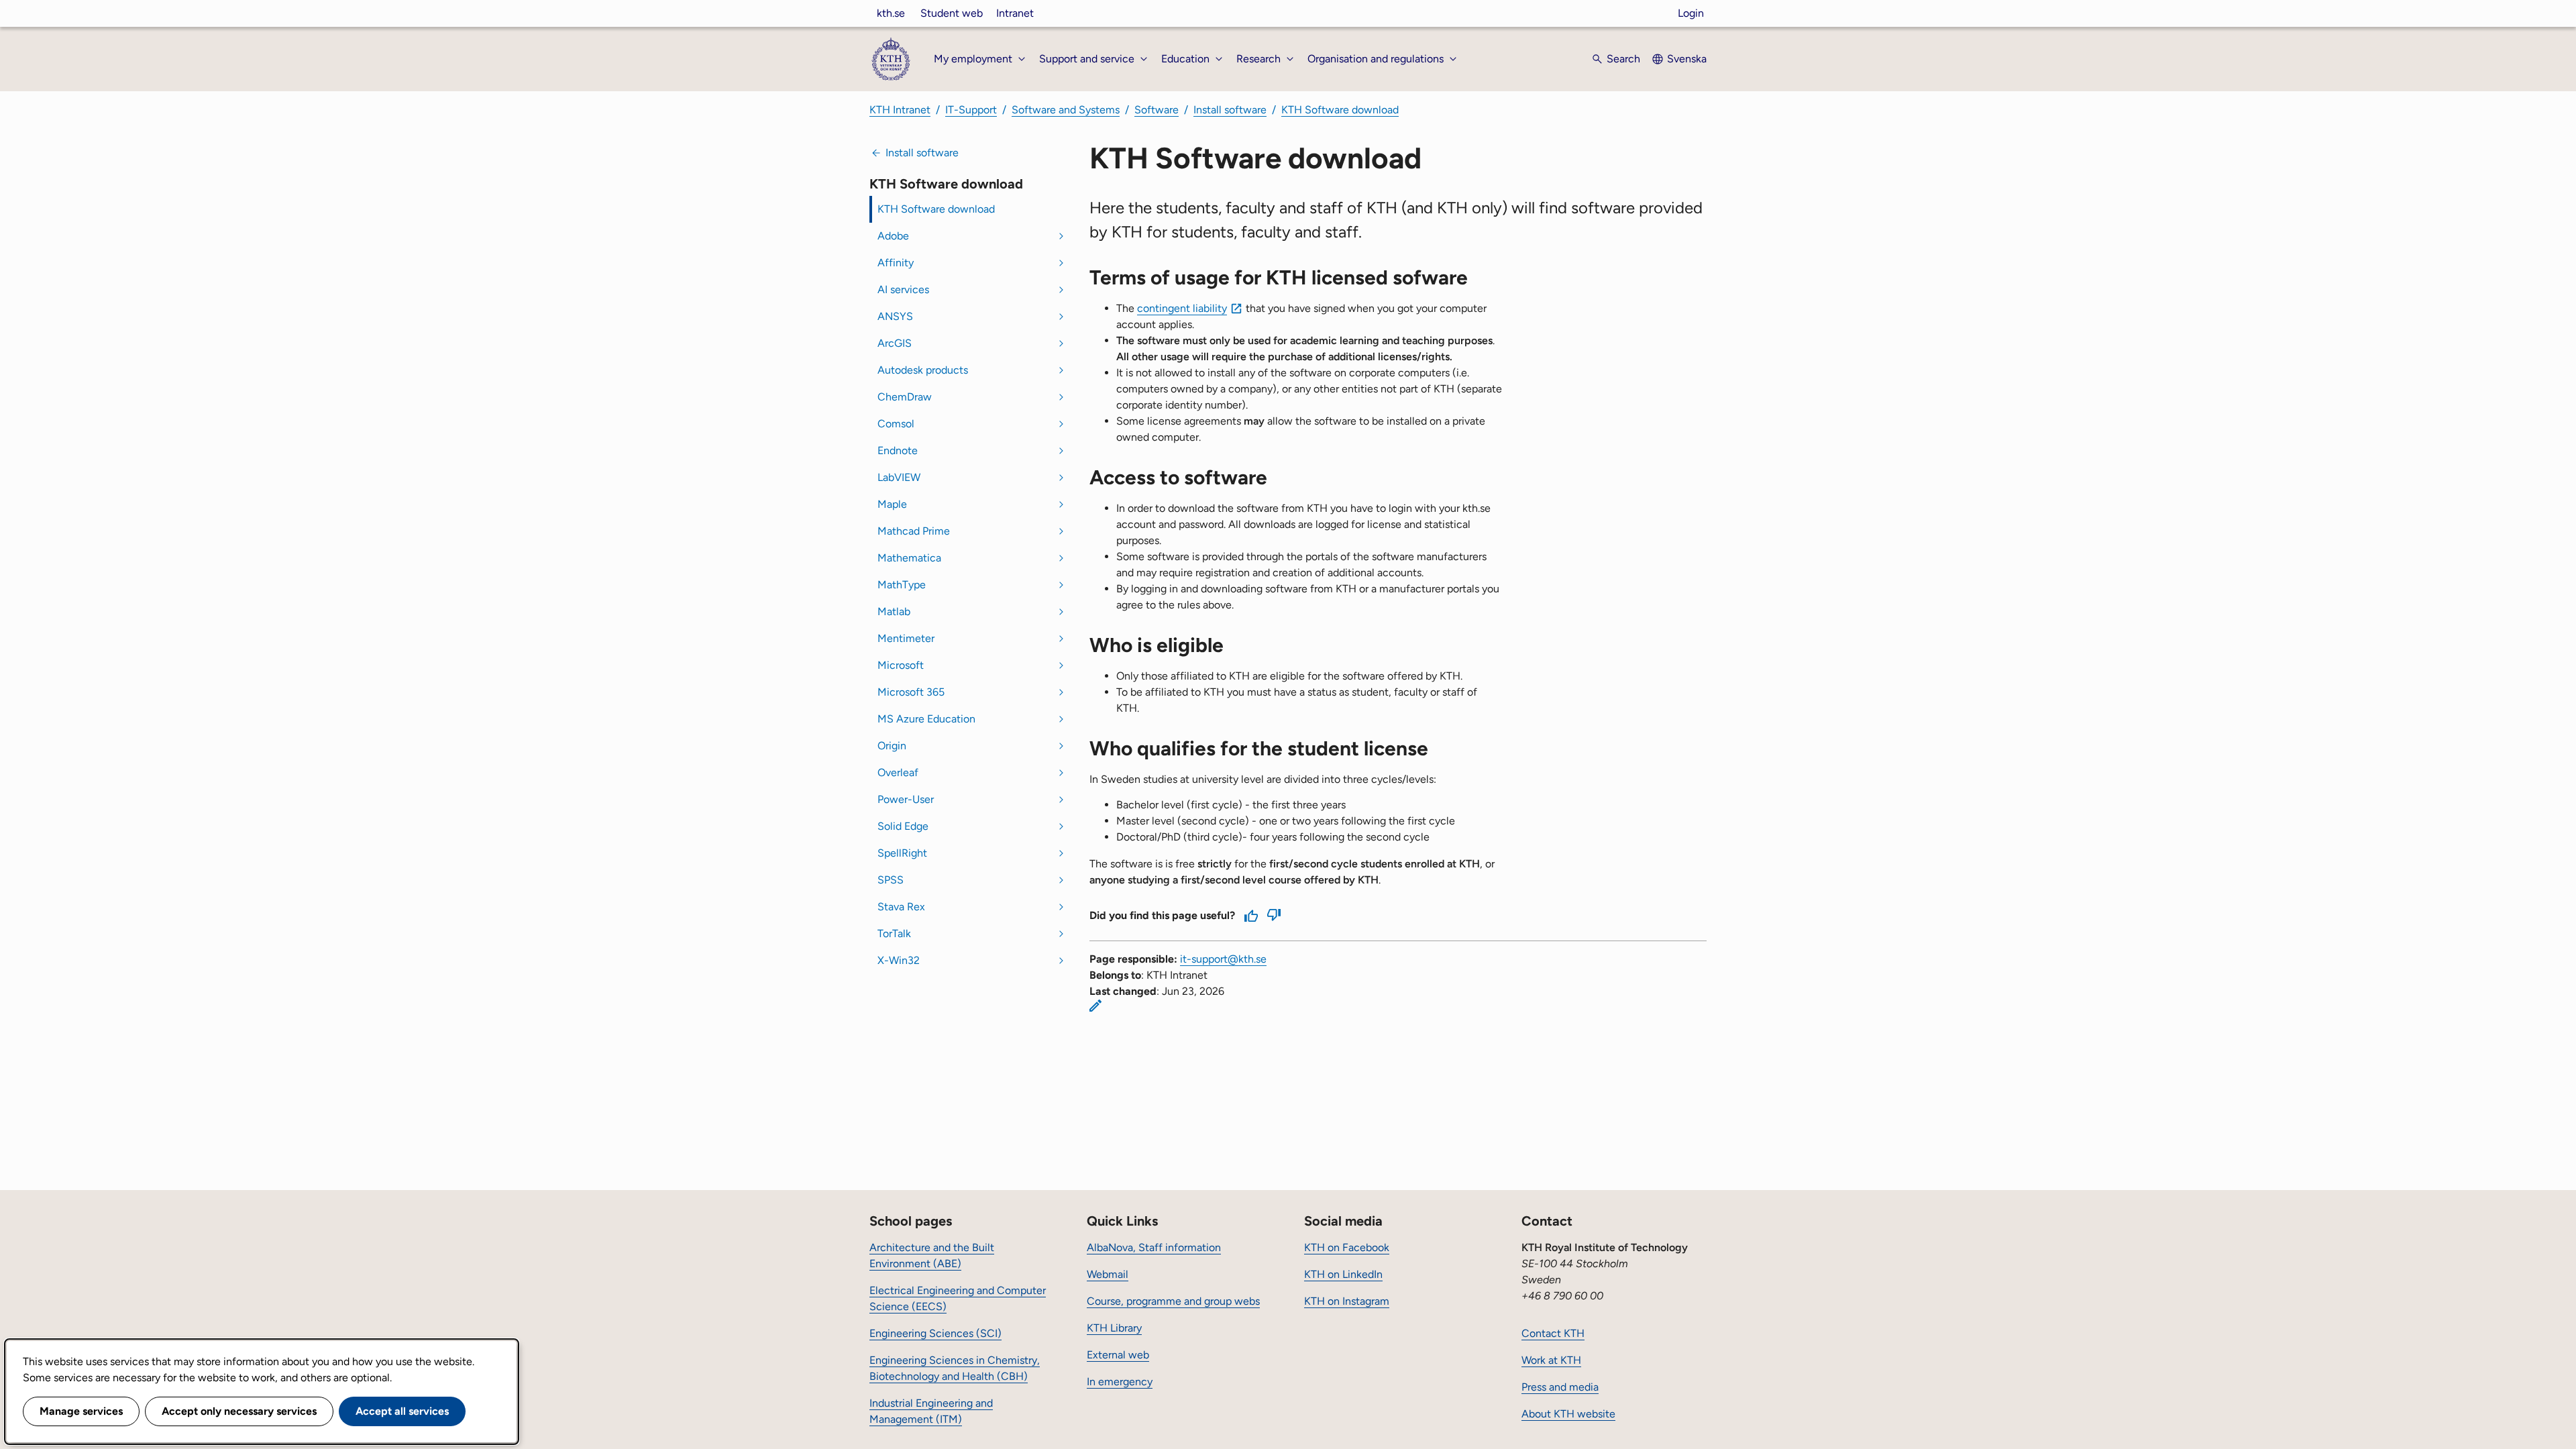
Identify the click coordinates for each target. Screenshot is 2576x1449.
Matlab (894, 611)
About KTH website (1568, 1414)
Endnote (898, 450)
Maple (892, 504)
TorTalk (894, 933)
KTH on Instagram (1347, 1301)
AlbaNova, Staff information (1154, 1247)
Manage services (81, 1411)
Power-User (906, 799)
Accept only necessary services (239, 1411)
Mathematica (909, 558)
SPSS (891, 880)
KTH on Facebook (1347, 1247)
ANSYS (895, 316)
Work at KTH (1551, 1360)
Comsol (896, 424)
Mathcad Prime (914, 531)
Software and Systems (1066, 110)
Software (1157, 110)
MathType (902, 585)
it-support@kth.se (1223, 959)
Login (1691, 13)
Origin (892, 746)
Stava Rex (901, 907)
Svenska (1687, 59)
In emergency (1120, 1382)
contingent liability (1182, 308)
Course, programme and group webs (1173, 1301)
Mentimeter (906, 638)
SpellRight (902, 853)
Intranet (1015, 13)
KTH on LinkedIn (1343, 1274)
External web (1118, 1355)
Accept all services (402, 1411)
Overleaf (898, 772)
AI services (903, 289)
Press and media (1560, 1387)
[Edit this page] (1095, 1006)
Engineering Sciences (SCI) (935, 1333)
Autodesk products (923, 370)
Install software (1230, 110)
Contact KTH (1553, 1333)
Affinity (896, 263)
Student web (952, 13)
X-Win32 (899, 960)
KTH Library (1114, 1328)
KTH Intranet (900, 110)
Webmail (1108, 1274)
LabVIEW (899, 477)
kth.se (891, 13)
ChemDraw (905, 397)
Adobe (893, 236)
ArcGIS (895, 343)
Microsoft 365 (911, 692)
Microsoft (901, 665)
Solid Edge (903, 826)
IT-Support (971, 110)
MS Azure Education (926, 719)
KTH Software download (1340, 110)
